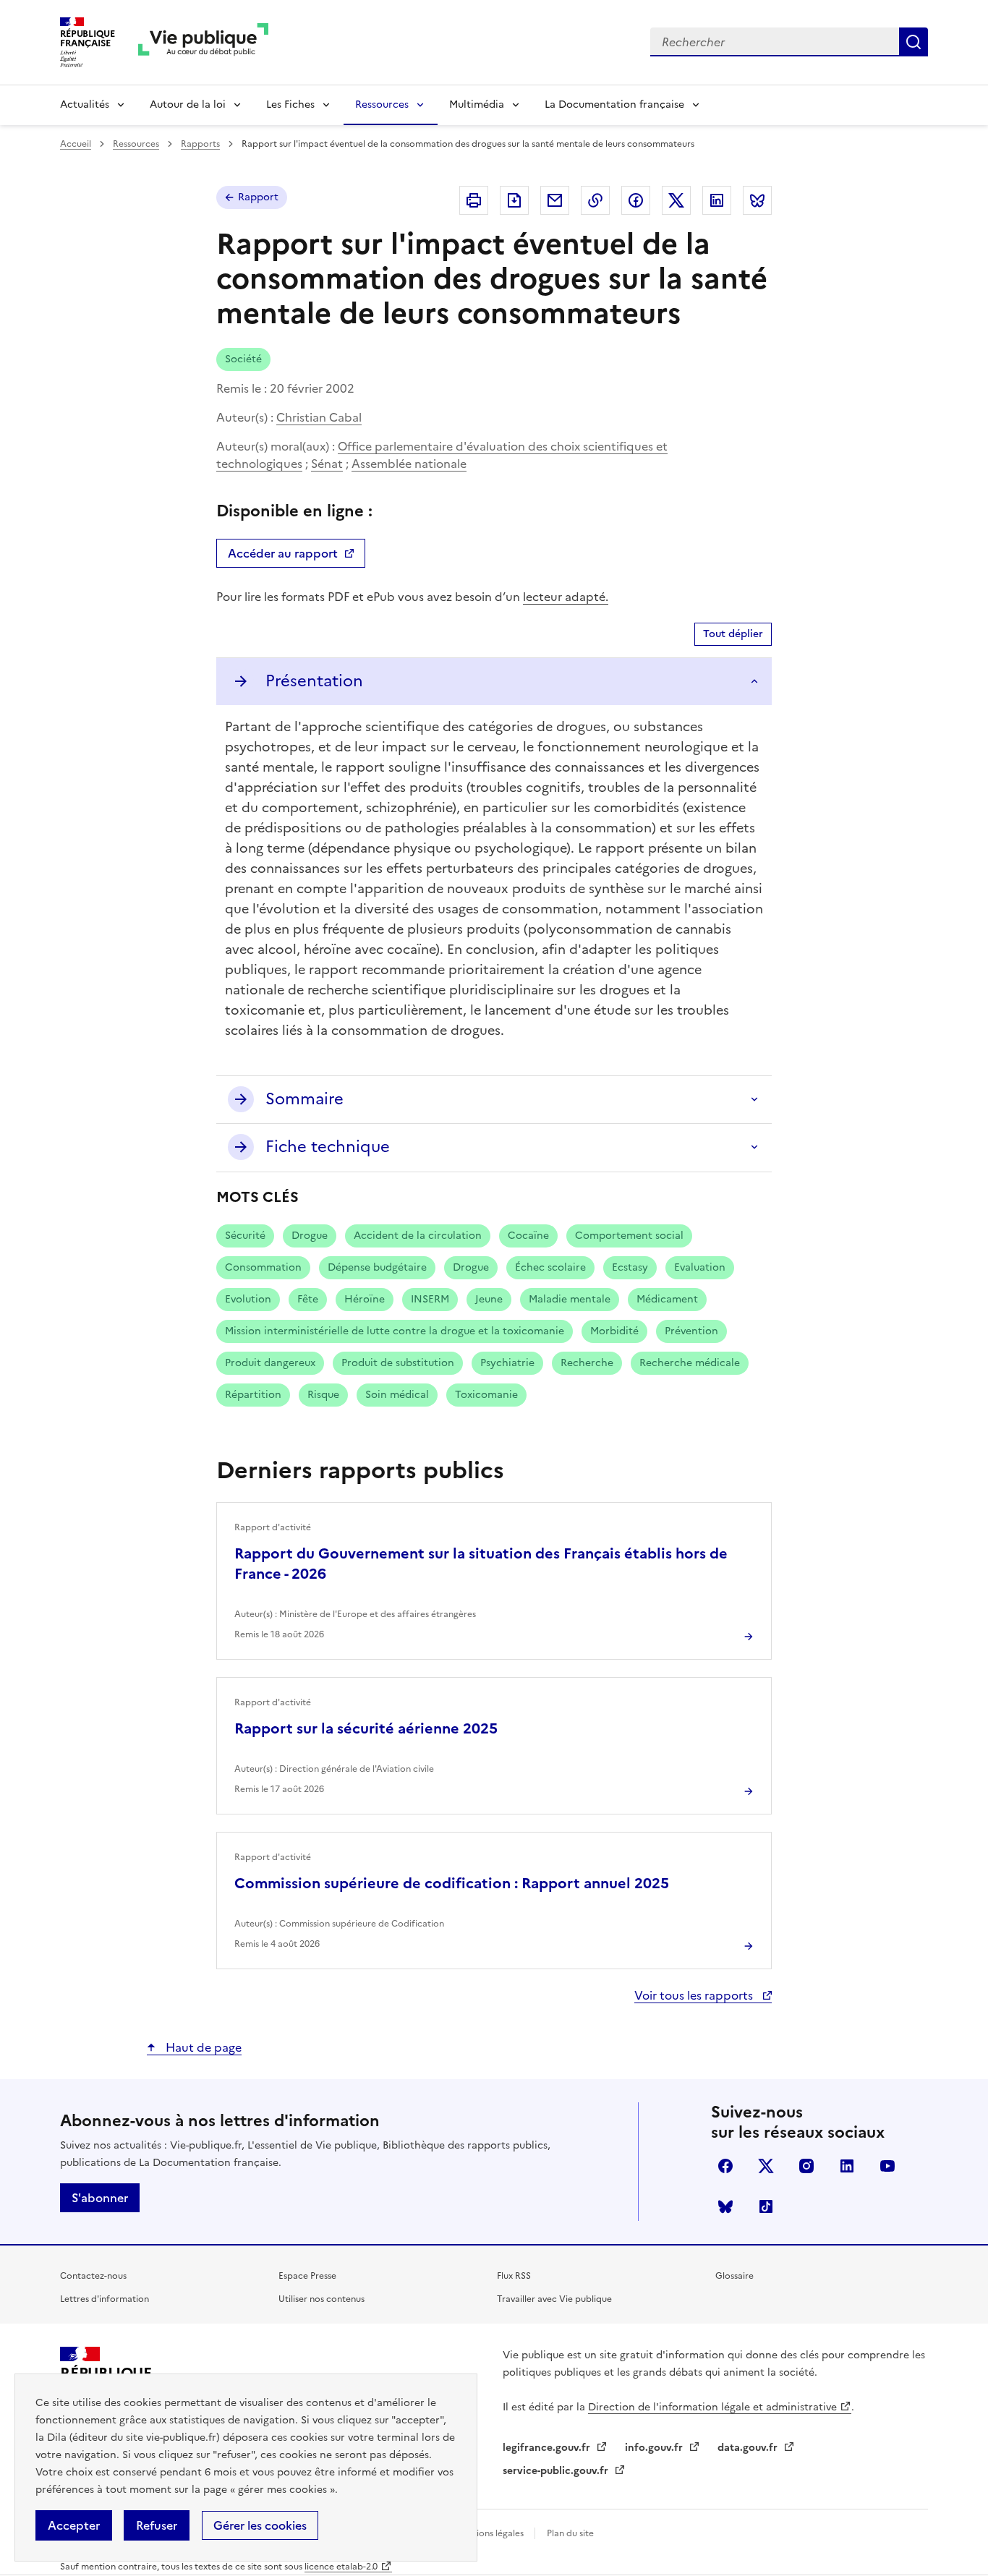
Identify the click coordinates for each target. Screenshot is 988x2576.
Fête (308, 1299)
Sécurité (245, 1236)
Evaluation (700, 1267)
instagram (806, 2166)
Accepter (74, 2525)
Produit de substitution (398, 1363)
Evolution (248, 1299)
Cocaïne (528, 1236)
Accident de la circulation (418, 1236)
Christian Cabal (319, 417)
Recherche (587, 1363)
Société (243, 359)
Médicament (667, 1299)
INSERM (430, 1299)
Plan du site (570, 2533)
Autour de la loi (188, 105)
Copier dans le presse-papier (595, 200)
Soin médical (397, 1395)
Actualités (85, 105)
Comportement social (629, 1236)
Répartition (253, 1395)
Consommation (263, 1267)
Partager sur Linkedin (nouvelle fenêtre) (717, 200)
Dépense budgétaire (377, 1267)
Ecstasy (630, 1267)
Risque (323, 1395)
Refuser (157, 2525)
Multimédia (477, 105)
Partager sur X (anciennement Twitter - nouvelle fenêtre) (676, 200)
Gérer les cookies (260, 2525)
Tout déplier (733, 634)
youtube (887, 2166)
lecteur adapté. (566, 597)
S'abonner (100, 2198)
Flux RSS (514, 2276)
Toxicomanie (486, 1395)
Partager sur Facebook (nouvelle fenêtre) (636, 200)
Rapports (200, 144)
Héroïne (365, 1299)
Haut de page (202, 2047)
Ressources (382, 105)
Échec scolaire (550, 1267)
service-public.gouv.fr (557, 2471)
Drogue (310, 1236)
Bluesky (725, 2206)
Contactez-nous (93, 2276)
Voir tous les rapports (695, 1995)
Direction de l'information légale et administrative (712, 2407)
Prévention (691, 1331)
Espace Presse (307, 2276)
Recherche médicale (690, 1363)
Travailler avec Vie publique (554, 2299)
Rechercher (914, 42)
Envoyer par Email (555, 200)
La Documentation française (614, 105)
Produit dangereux (270, 1363)
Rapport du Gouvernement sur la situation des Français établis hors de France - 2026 (481, 1564)
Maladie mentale (570, 1299)
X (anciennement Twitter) (766, 2166)
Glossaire (734, 2276)
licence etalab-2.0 (341, 2567)
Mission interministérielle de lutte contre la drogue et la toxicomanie (395, 1331)
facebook (725, 2166)
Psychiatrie (507, 1363)
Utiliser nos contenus (321, 2299)
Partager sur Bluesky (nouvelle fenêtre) (757, 200)
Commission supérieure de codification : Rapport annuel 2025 (452, 1883)
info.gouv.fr (655, 2448)
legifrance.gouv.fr (548, 2448)
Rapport (258, 197)
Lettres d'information (105, 2299)
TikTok (766, 2206)
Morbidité (614, 1331)
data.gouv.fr (749, 2448)
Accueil (76, 144)
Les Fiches (290, 105)
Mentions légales (490, 2533)
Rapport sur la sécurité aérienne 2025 (366, 1728)
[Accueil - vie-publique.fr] (203, 42)
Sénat (327, 464)
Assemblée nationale (409, 464)
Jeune (489, 1299)
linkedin (847, 2166)
